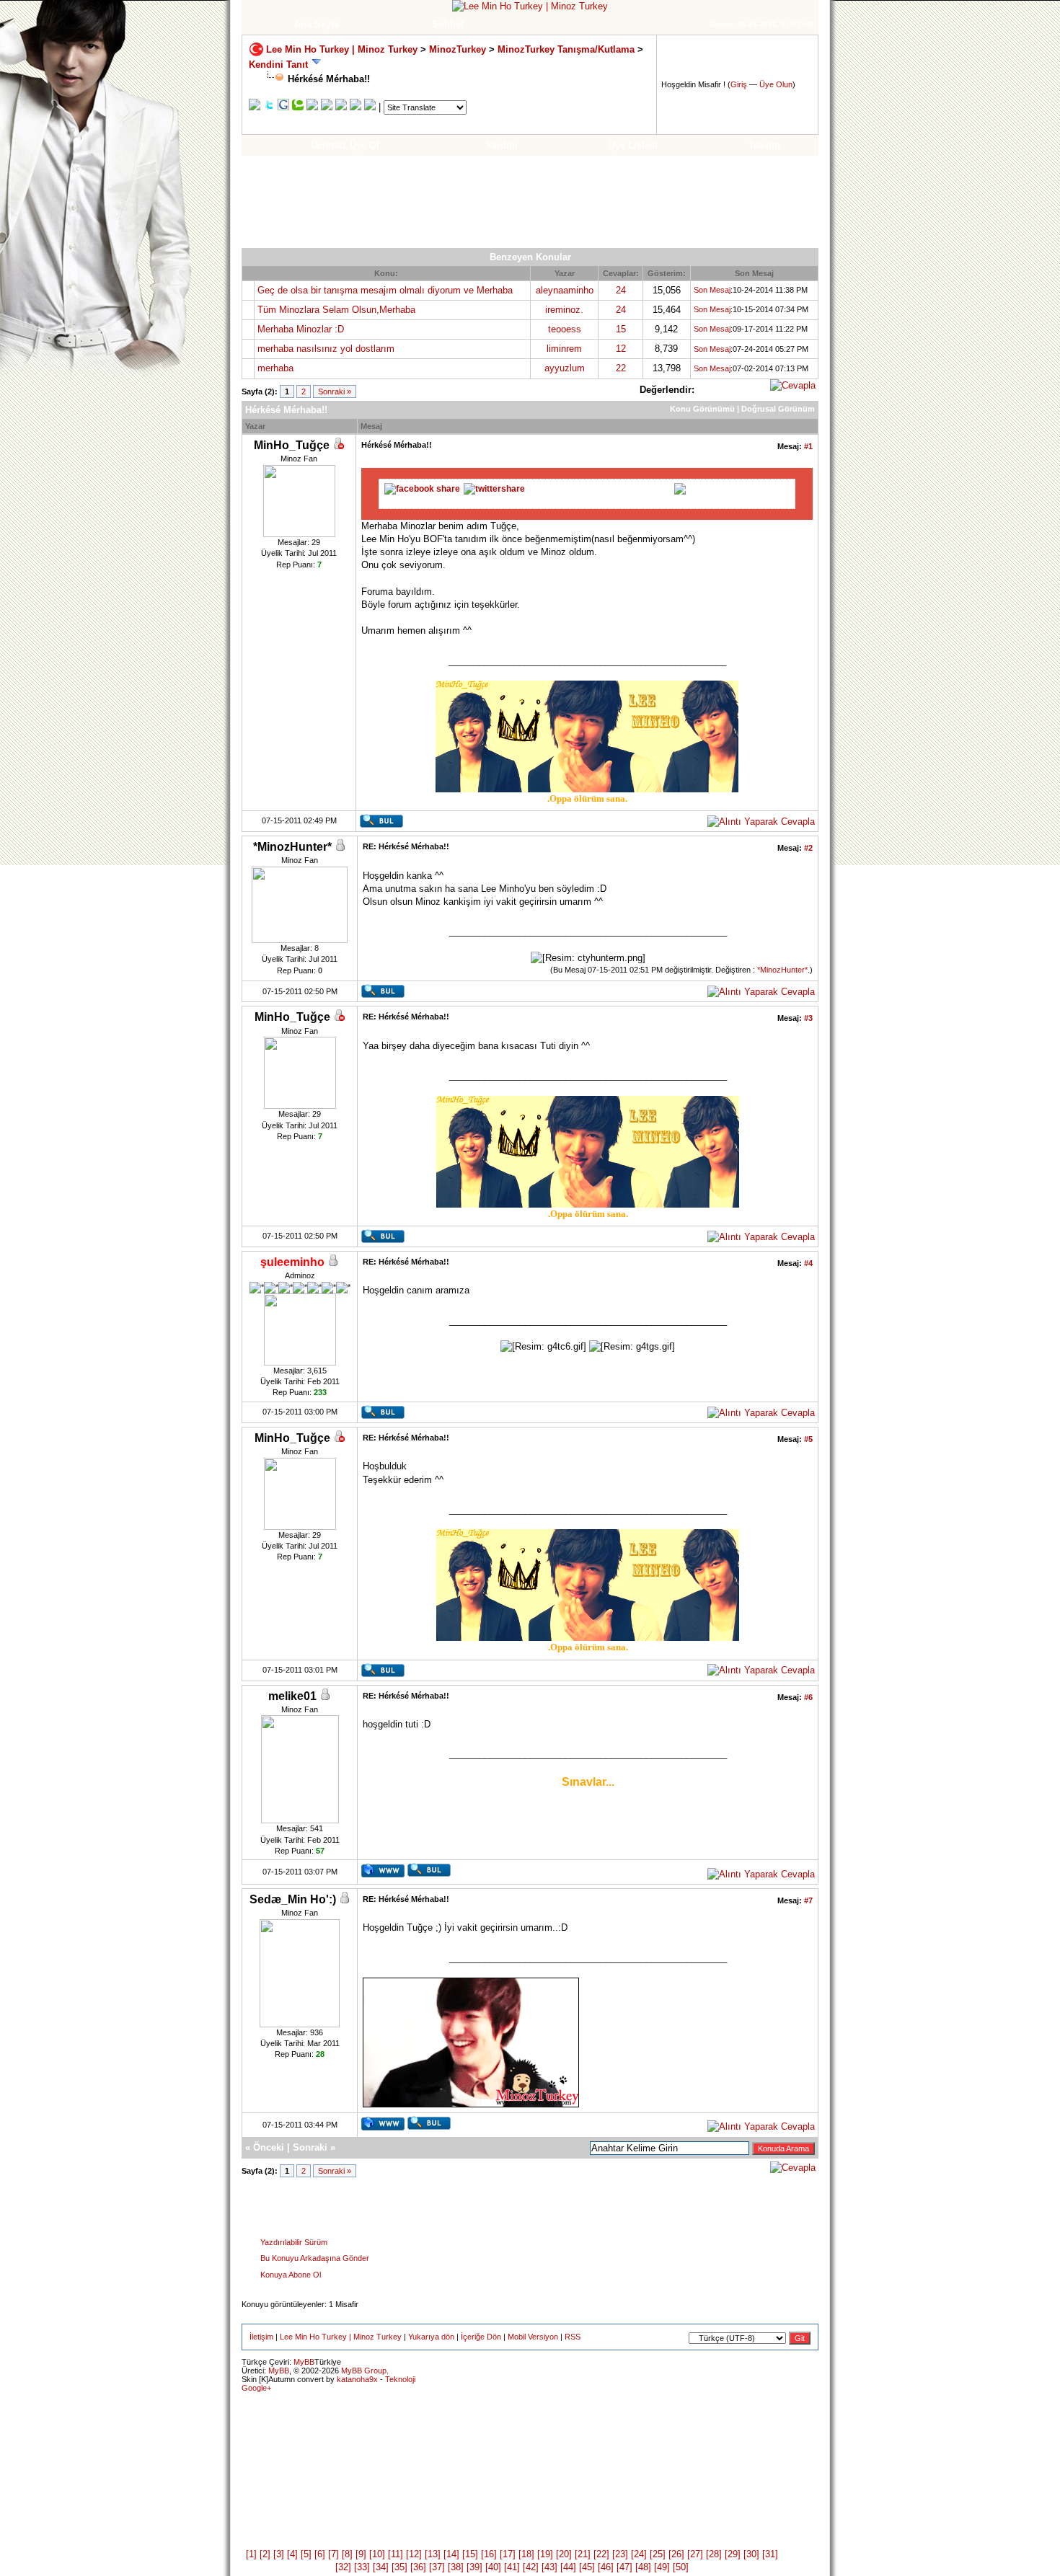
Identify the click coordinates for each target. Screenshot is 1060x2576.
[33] (362, 2567)
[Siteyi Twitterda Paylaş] (269, 107)
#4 (808, 1263)
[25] (658, 2554)
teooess (565, 329)
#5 (808, 1439)
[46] (606, 2567)
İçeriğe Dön (481, 2337)
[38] (456, 2567)
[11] (396, 2554)
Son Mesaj (712, 290)
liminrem (564, 349)
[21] (583, 2554)
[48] (643, 2567)
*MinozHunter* (782, 970)
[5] (306, 2554)
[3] (279, 2554)
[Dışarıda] (338, 446)
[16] (489, 2554)
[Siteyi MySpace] (355, 107)
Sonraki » (335, 391)
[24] (639, 2554)
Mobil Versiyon (533, 2337)
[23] (620, 2554)
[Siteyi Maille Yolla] (370, 107)
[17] (508, 2554)
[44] (568, 2567)
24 (621, 290)
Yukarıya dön (431, 2337)
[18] (526, 2554)
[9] (361, 2554)
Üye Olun (776, 84)
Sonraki (310, 2147)
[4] (292, 2554)
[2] (265, 2554)
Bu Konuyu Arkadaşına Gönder (315, 2258)
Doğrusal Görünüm (778, 409)
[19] (545, 2554)
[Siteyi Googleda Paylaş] (283, 107)
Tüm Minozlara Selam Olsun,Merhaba (336, 310)
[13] (433, 2554)
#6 (808, 1697)
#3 (808, 1018)
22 (621, 368)
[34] (381, 2567)
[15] (470, 2554)
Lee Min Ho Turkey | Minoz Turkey (342, 49)
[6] (320, 2554)
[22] (601, 2554)
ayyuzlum (565, 368)
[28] (714, 2554)
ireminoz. (564, 310)
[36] (418, 2567)
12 (621, 349)
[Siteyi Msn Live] (341, 107)
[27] (695, 2554)
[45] (587, 2567)
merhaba (275, 368)
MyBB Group (364, 2371)
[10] (377, 2554)
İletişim (261, 2337)
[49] (662, 2567)
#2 (808, 848)
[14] (451, 2554)
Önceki (269, 2147)
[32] (343, 2567)
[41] (512, 2567)
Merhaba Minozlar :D (301, 329)
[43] (549, 2567)
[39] (474, 2567)
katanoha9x (357, 2379)
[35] (399, 2567)
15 (621, 329)
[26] (676, 2554)
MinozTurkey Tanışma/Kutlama (567, 49)
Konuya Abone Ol (291, 2275)
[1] (251, 2554)
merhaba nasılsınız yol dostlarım (326, 349)
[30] (751, 2554)
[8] (347, 2554)
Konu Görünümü (702, 409)
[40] (493, 2567)
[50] (681, 2567)
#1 (808, 446)
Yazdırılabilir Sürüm (294, 2242)
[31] (770, 2554)
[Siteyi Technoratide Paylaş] (298, 107)
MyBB (304, 2362)
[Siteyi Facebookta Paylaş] (255, 107)
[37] (437, 2567)
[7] (334, 2554)
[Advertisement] (530, 202)
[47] (624, 2567)
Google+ (256, 2388)
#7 (808, 1900)
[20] (564, 2554)
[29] (733, 2554)
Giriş (739, 84)
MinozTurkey (458, 49)
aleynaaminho (565, 290)
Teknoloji (400, 2379)
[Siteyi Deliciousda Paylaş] (327, 107)
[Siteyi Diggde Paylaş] (312, 107)
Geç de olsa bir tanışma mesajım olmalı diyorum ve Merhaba (385, 290)
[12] (414, 2554)
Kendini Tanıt (278, 65)
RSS (573, 2337)
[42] (531, 2567)
